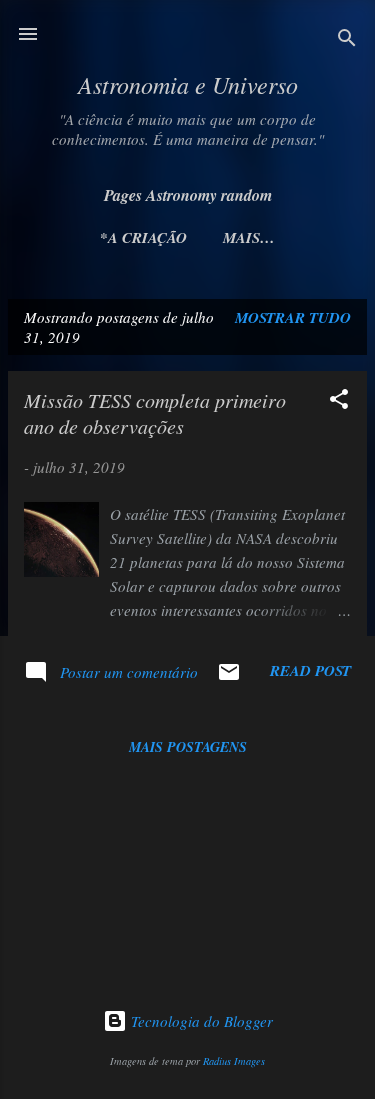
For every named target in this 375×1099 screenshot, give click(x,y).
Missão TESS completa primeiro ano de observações (155, 413)
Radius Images (234, 1061)
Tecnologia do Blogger (200, 1021)
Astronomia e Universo (188, 84)
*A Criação (143, 237)
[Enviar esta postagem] (229, 678)
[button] (339, 402)
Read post (310, 670)
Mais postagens (188, 747)
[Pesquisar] (347, 40)
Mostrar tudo (293, 317)
